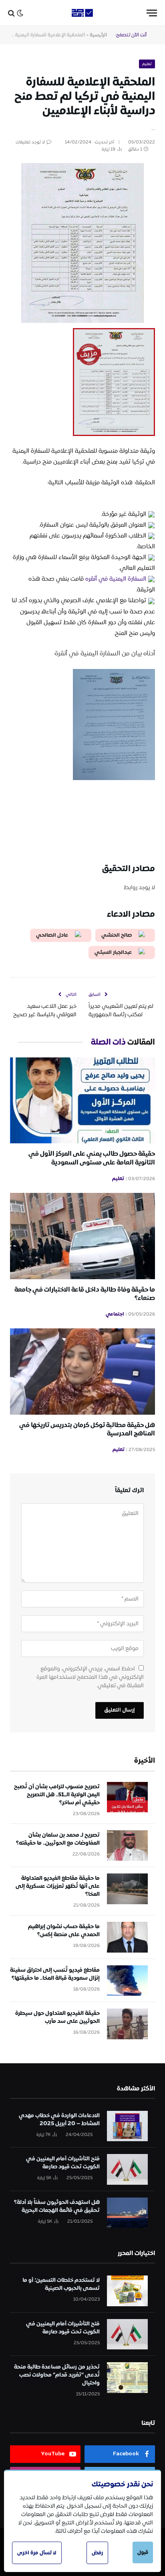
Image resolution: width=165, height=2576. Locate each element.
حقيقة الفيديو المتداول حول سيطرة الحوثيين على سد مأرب (57, 2017)
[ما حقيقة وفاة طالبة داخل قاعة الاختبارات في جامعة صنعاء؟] (82, 1236)
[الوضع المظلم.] (20, 13)
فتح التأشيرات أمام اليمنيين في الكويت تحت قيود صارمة (63, 2163)
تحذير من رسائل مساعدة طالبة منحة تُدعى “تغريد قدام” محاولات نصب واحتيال (57, 2375)
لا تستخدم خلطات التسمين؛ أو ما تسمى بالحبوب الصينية (61, 2284)
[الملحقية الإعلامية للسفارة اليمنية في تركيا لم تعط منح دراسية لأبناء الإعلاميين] (82, 199)
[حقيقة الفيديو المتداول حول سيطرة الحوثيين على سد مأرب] (127, 2024)
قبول (143, 2552)
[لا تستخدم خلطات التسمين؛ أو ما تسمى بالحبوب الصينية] (127, 2291)
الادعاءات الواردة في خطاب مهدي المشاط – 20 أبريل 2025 (59, 2120)
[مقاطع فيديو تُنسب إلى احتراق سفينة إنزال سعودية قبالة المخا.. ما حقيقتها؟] (127, 1981)
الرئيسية (98, 35)
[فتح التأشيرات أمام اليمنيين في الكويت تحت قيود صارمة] (127, 2169)
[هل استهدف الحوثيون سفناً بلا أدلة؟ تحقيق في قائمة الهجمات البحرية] (127, 2213)
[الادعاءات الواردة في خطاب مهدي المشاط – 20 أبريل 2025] (127, 2126)
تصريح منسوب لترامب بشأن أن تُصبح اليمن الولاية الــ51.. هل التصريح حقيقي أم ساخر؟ (57, 1795)
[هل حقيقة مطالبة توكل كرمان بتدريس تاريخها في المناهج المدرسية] (82, 1371)
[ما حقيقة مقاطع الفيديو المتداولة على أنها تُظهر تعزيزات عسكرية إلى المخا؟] (127, 1889)
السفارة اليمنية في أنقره (116, 579)
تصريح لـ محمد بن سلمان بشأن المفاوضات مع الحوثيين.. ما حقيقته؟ (58, 1839)
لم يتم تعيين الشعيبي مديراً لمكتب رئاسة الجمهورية (121, 1010)
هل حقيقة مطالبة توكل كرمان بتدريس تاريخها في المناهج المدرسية (87, 1430)
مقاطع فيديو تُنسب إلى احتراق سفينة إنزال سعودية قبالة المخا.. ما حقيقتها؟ (55, 1974)
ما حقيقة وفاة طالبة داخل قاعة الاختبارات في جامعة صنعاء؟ (85, 1294)
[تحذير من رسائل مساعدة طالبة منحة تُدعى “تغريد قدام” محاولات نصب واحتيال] (127, 2378)
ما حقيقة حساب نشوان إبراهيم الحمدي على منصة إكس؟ (64, 1931)
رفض (97, 2553)
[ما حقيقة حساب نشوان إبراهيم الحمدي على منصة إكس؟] (127, 1937)
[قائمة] (152, 13)
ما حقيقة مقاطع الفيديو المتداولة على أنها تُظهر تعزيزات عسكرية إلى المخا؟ (58, 1886)
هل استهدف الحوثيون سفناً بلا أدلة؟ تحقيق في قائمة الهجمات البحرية (57, 2206)
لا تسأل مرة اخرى (37, 2553)
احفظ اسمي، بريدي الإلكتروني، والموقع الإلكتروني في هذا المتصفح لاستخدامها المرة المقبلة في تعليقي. (90, 1677)
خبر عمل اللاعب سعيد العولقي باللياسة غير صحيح (45, 1010)
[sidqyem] (82, 13)
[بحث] (11, 13)
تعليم (147, 64)
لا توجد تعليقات (30, 142)
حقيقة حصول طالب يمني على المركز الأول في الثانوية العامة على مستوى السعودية (92, 1158)
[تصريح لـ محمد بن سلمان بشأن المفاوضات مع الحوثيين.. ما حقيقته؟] (127, 1846)
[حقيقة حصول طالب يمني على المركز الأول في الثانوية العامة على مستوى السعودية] (82, 1100)
